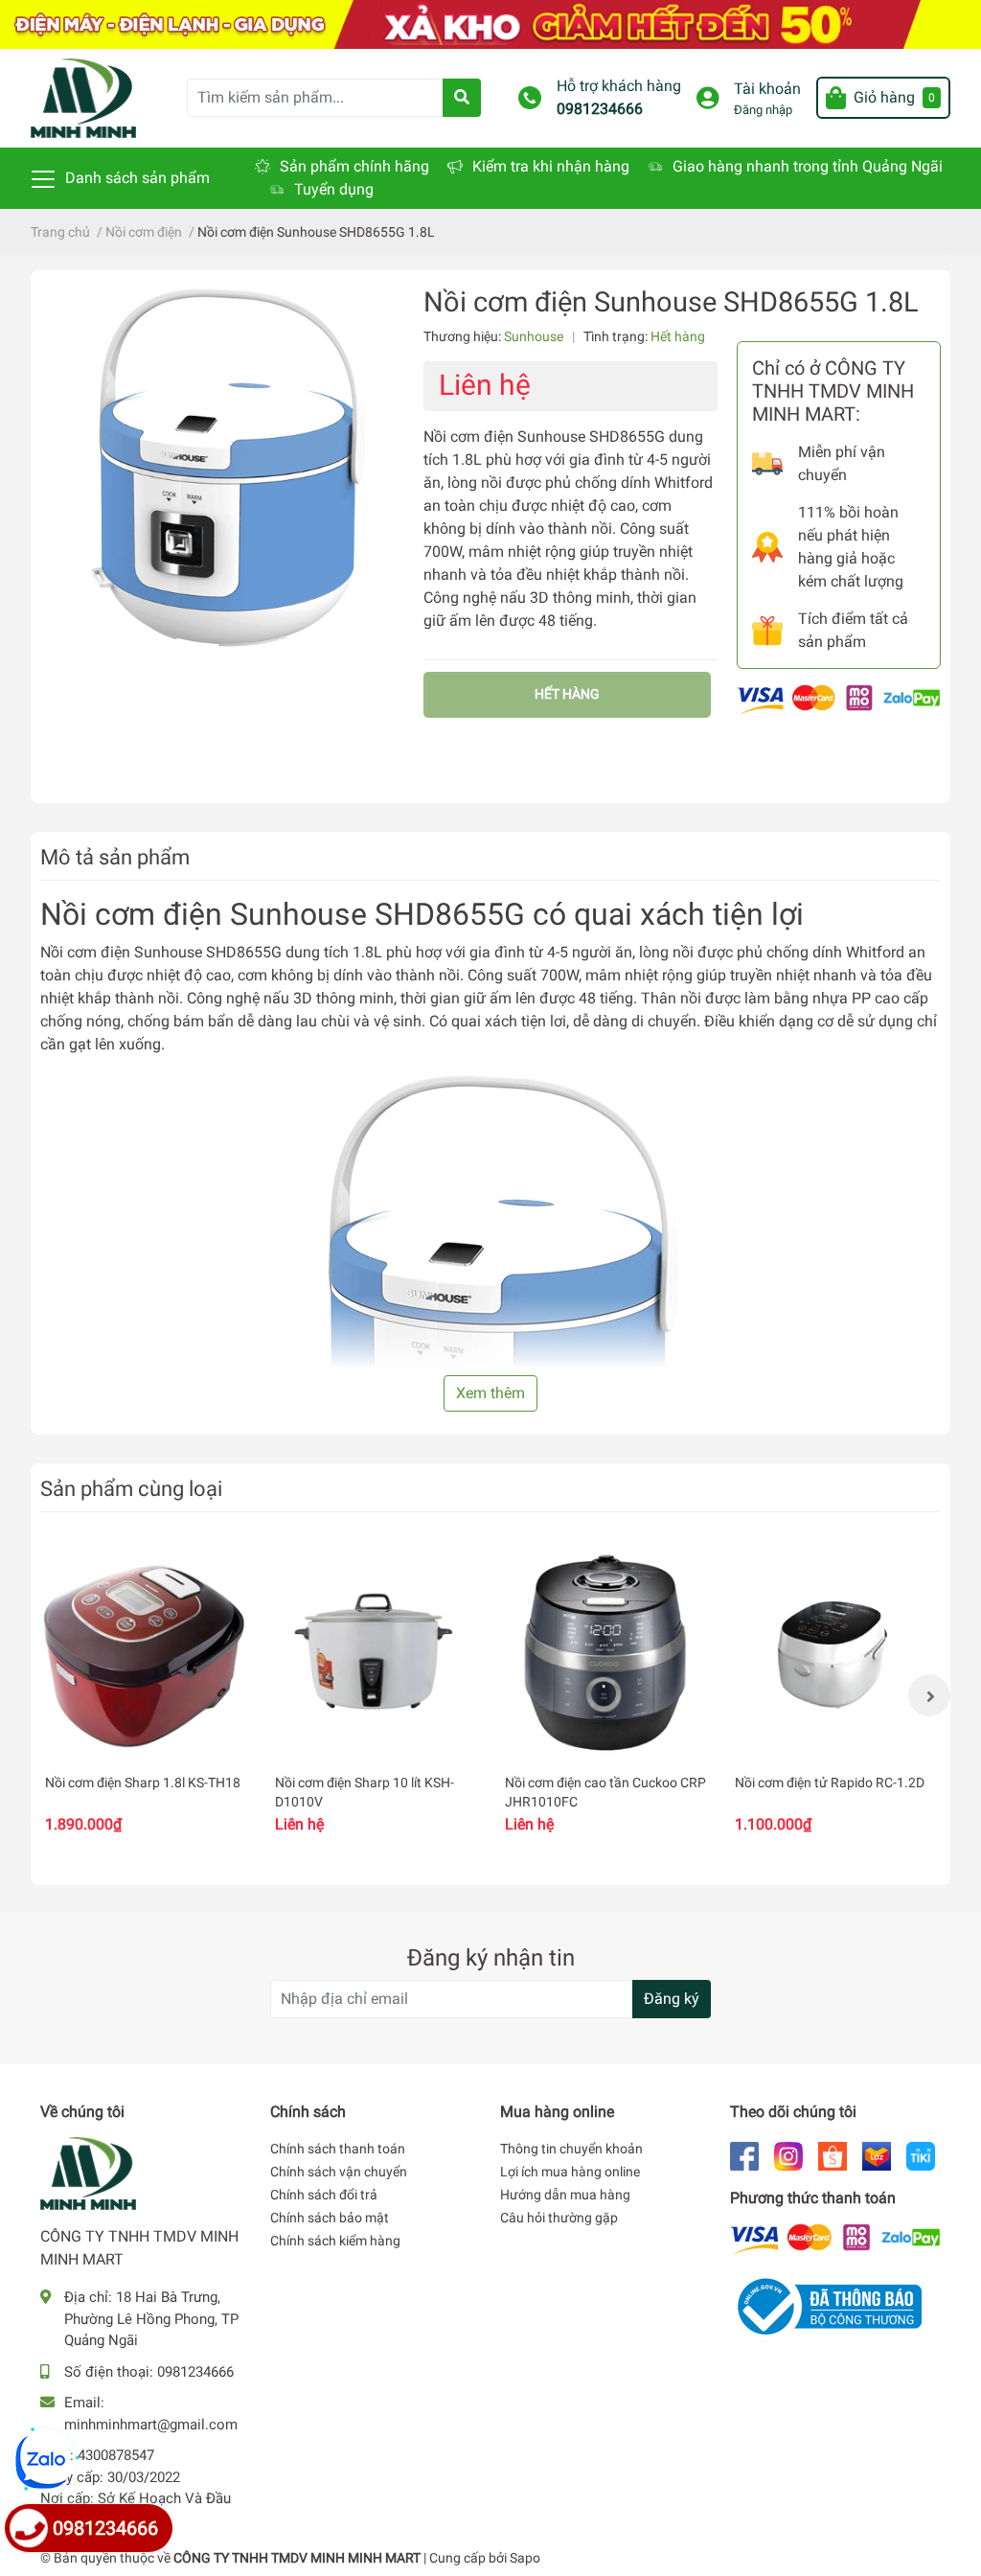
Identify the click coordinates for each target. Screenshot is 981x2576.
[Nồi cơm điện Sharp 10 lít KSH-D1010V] (376, 1654)
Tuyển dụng (334, 189)
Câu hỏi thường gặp (559, 2218)
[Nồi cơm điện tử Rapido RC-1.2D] (835, 1654)
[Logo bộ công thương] (826, 2305)
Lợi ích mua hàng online (570, 2172)
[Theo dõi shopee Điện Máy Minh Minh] (833, 2155)
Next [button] (929, 1695)
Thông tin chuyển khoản (571, 2149)
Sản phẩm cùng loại (131, 1488)
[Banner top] (490, 23)
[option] (146, 1695)
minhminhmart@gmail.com (151, 2425)
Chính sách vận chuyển (339, 2172)
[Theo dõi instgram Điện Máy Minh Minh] (788, 2155)
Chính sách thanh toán (338, 2149)
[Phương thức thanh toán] (839, 698)
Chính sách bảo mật (330, 2218)
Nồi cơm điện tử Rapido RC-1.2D (830, 1782)
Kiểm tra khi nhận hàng (551, 166)
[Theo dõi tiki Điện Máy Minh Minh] (921, 2155)
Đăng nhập (763, 110)
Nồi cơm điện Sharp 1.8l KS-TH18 (143, 1782)
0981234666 (600, 109)
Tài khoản (767, 89)
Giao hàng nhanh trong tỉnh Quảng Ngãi (808, 166)
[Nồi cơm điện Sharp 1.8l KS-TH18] (146, 1654)
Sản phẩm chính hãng (354, 166)
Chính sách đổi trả (324, 2195)
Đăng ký (672, 1999)
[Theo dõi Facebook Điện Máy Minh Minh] (744, 2155)
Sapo (525, 2558)
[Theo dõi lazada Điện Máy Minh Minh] (877, 2155)
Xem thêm (490, 1393)
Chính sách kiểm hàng (335, 2241)
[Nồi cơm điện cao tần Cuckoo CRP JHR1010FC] (605, 1654)
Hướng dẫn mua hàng (565, 2195)
